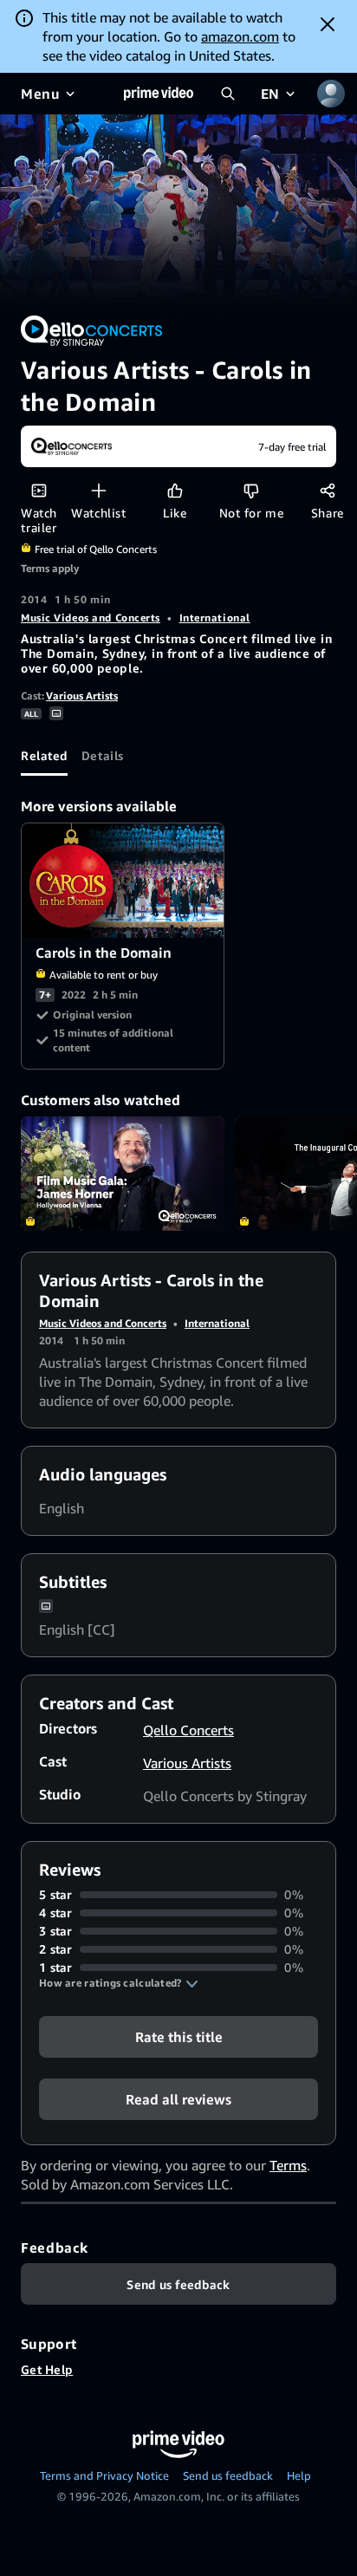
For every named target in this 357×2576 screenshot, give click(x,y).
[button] (119, 1983)
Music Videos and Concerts (91, 618)
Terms (288, 2165)
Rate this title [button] (179, 2037)
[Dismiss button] (328, 24)
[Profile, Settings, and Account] (331, 94)
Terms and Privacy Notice (104, 2475)
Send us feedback (228, 2475)
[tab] (44, 755)
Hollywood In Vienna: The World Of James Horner (123, 1174)
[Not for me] (251, 490)
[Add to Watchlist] (98, 490)
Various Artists (82, 696)
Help (299, 2475)
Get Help (47, 2369)
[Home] (159, 94)
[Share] (327, 490)
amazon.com (240, 36)
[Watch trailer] (39, 490)
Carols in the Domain (123, 881)
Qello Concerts (188, 1730)
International (215, 618)
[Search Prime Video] (228, 94)
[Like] (175, 490)
